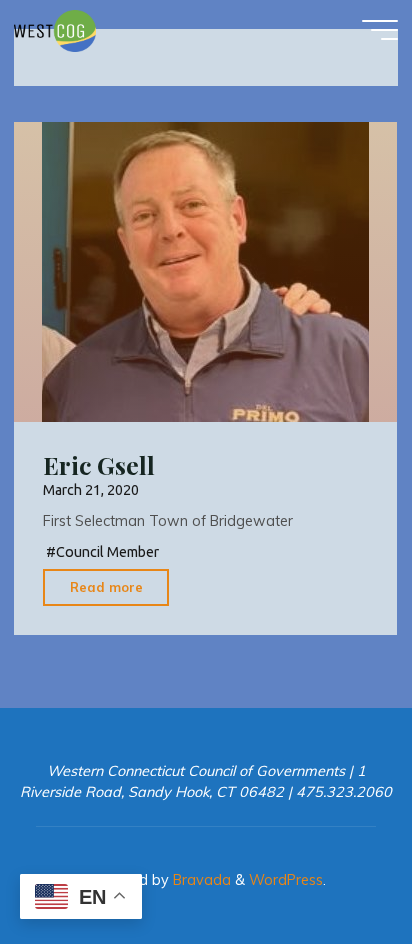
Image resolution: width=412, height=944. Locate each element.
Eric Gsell (99, 465)
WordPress (286, 880)
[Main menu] (380, 30)
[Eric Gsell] (205, 272)
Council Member (107, 552)
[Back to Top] (334, 866)
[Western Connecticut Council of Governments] (55, 30)
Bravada (200, 880)
